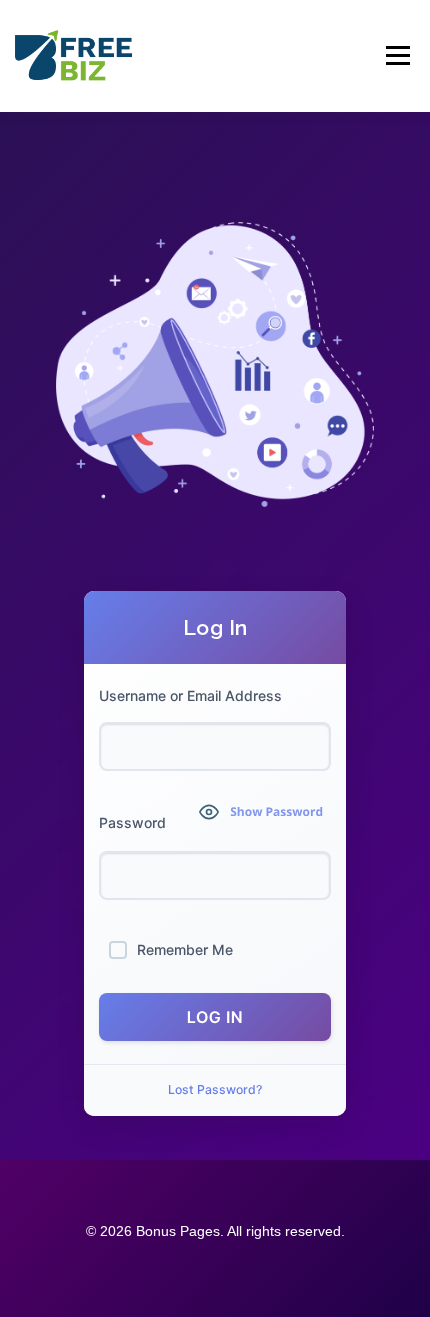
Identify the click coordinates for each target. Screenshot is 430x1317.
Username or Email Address (190, 695)
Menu (396, 55)
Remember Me (185, 949)
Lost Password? (215, 1089)
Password (132, 822)
